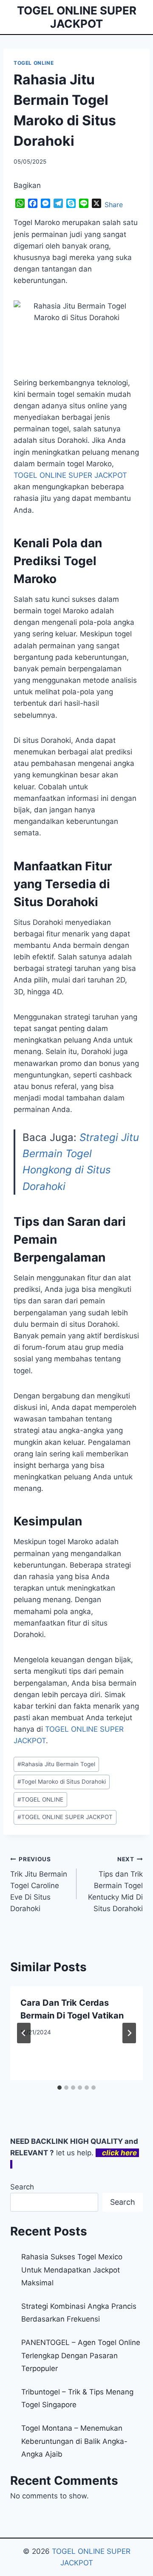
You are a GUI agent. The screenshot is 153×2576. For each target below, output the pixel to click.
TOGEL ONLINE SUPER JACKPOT (65, 1817)
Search (22, 2187)
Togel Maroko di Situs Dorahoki (62, 1782)
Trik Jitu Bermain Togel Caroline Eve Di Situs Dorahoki (39, 1884)
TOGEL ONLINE (34, 63)
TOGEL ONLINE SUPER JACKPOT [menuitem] (70, 475)
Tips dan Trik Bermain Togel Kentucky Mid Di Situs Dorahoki (115, 1884)
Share (114, 205)
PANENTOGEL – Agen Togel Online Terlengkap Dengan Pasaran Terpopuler (81, 2355)
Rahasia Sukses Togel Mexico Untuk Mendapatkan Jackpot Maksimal (72, 2270)
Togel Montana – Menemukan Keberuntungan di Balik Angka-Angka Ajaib (74, 2441)
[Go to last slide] (24, 2033)
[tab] (59, 2088)
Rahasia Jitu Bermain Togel (56, 1764)
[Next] (129, 2033)
